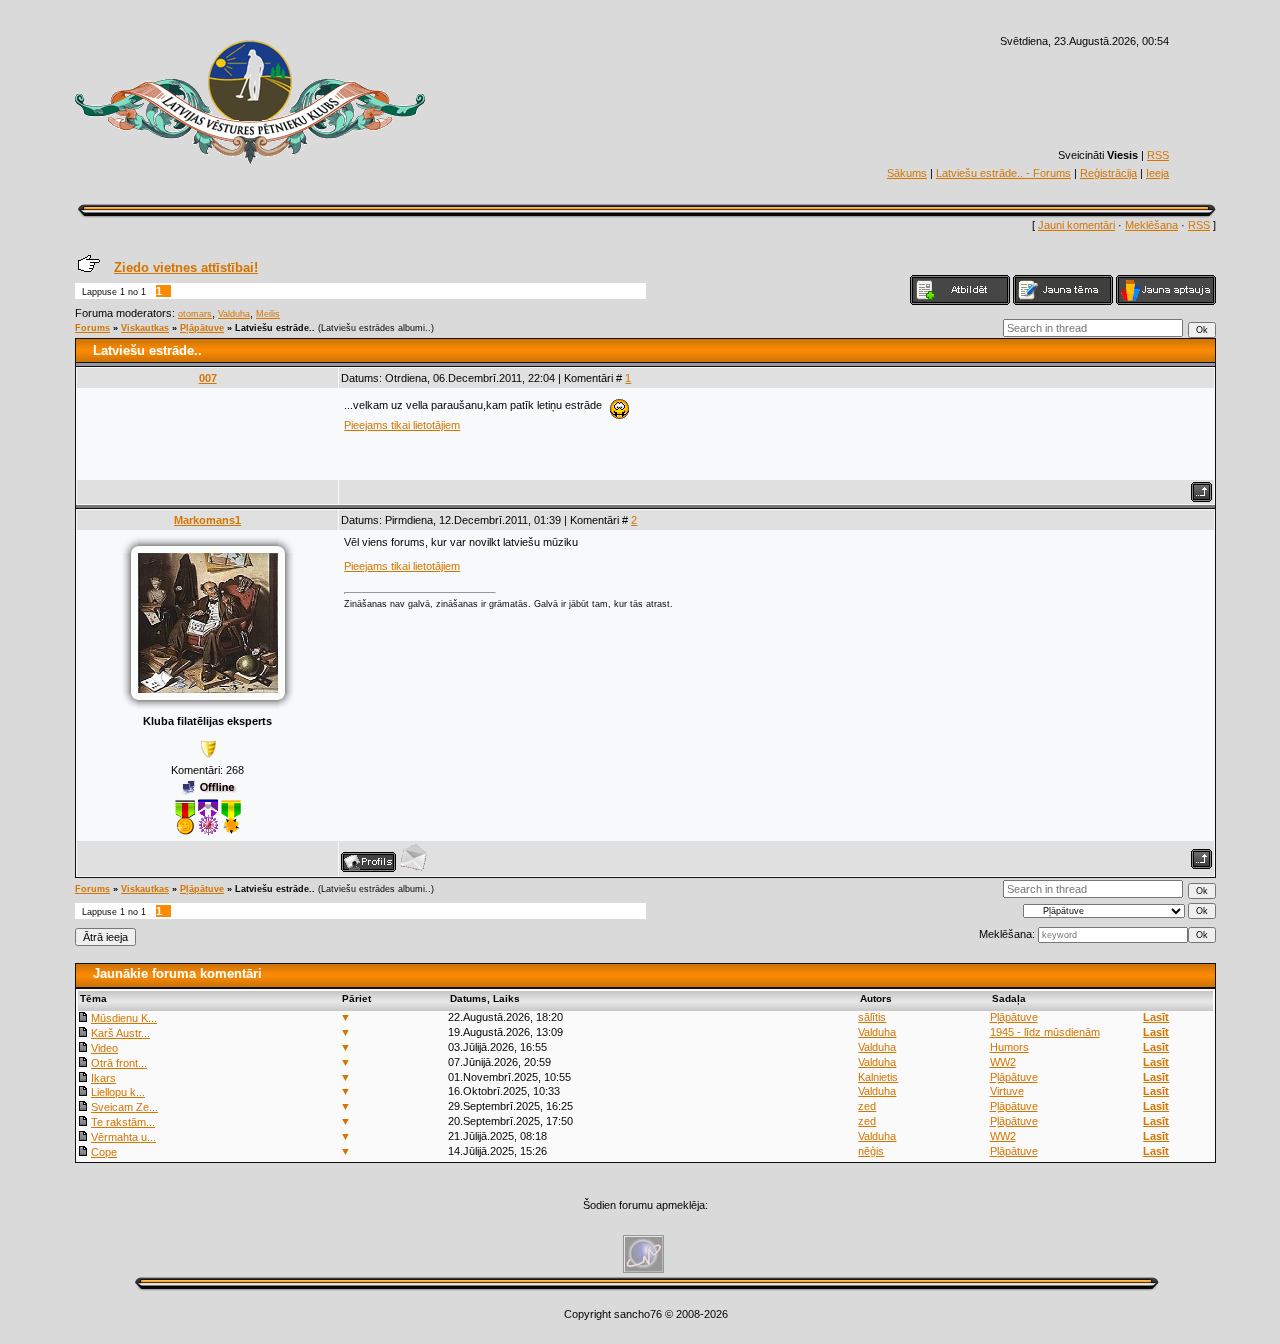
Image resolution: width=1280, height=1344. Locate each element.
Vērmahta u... (123, 1137)
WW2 (1003, 1062)
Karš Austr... (120, 1033)
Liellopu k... (118, 1092)
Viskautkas (145, 328)
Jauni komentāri (1076, 225)
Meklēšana (1151, 225)
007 (208, 378)
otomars (195, 314)
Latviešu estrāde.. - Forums (1003, 173)
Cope (104, 1152)
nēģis (871, 1151)
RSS (1158, 155)
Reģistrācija (1108, 173)
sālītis (872, 1017)
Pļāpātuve (202, 328)
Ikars (103, 1078)
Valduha (234, 314)
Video (104, 1048)
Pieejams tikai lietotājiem (402, 425)
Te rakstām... (123, 1122)
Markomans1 (207, 520)
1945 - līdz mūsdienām (1045, 1032)
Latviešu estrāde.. (275, 328)
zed (867, 1106)
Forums (92, 328)
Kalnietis (878, 1077)
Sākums (907, 173)
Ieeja (1157, 173)
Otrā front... (119, 1063)
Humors (1009, 1047)
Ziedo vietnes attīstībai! (186, 267)
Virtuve (1007, 1091)
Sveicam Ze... (124, 1107)
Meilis (268, 314)
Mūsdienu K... (124, 1018)
